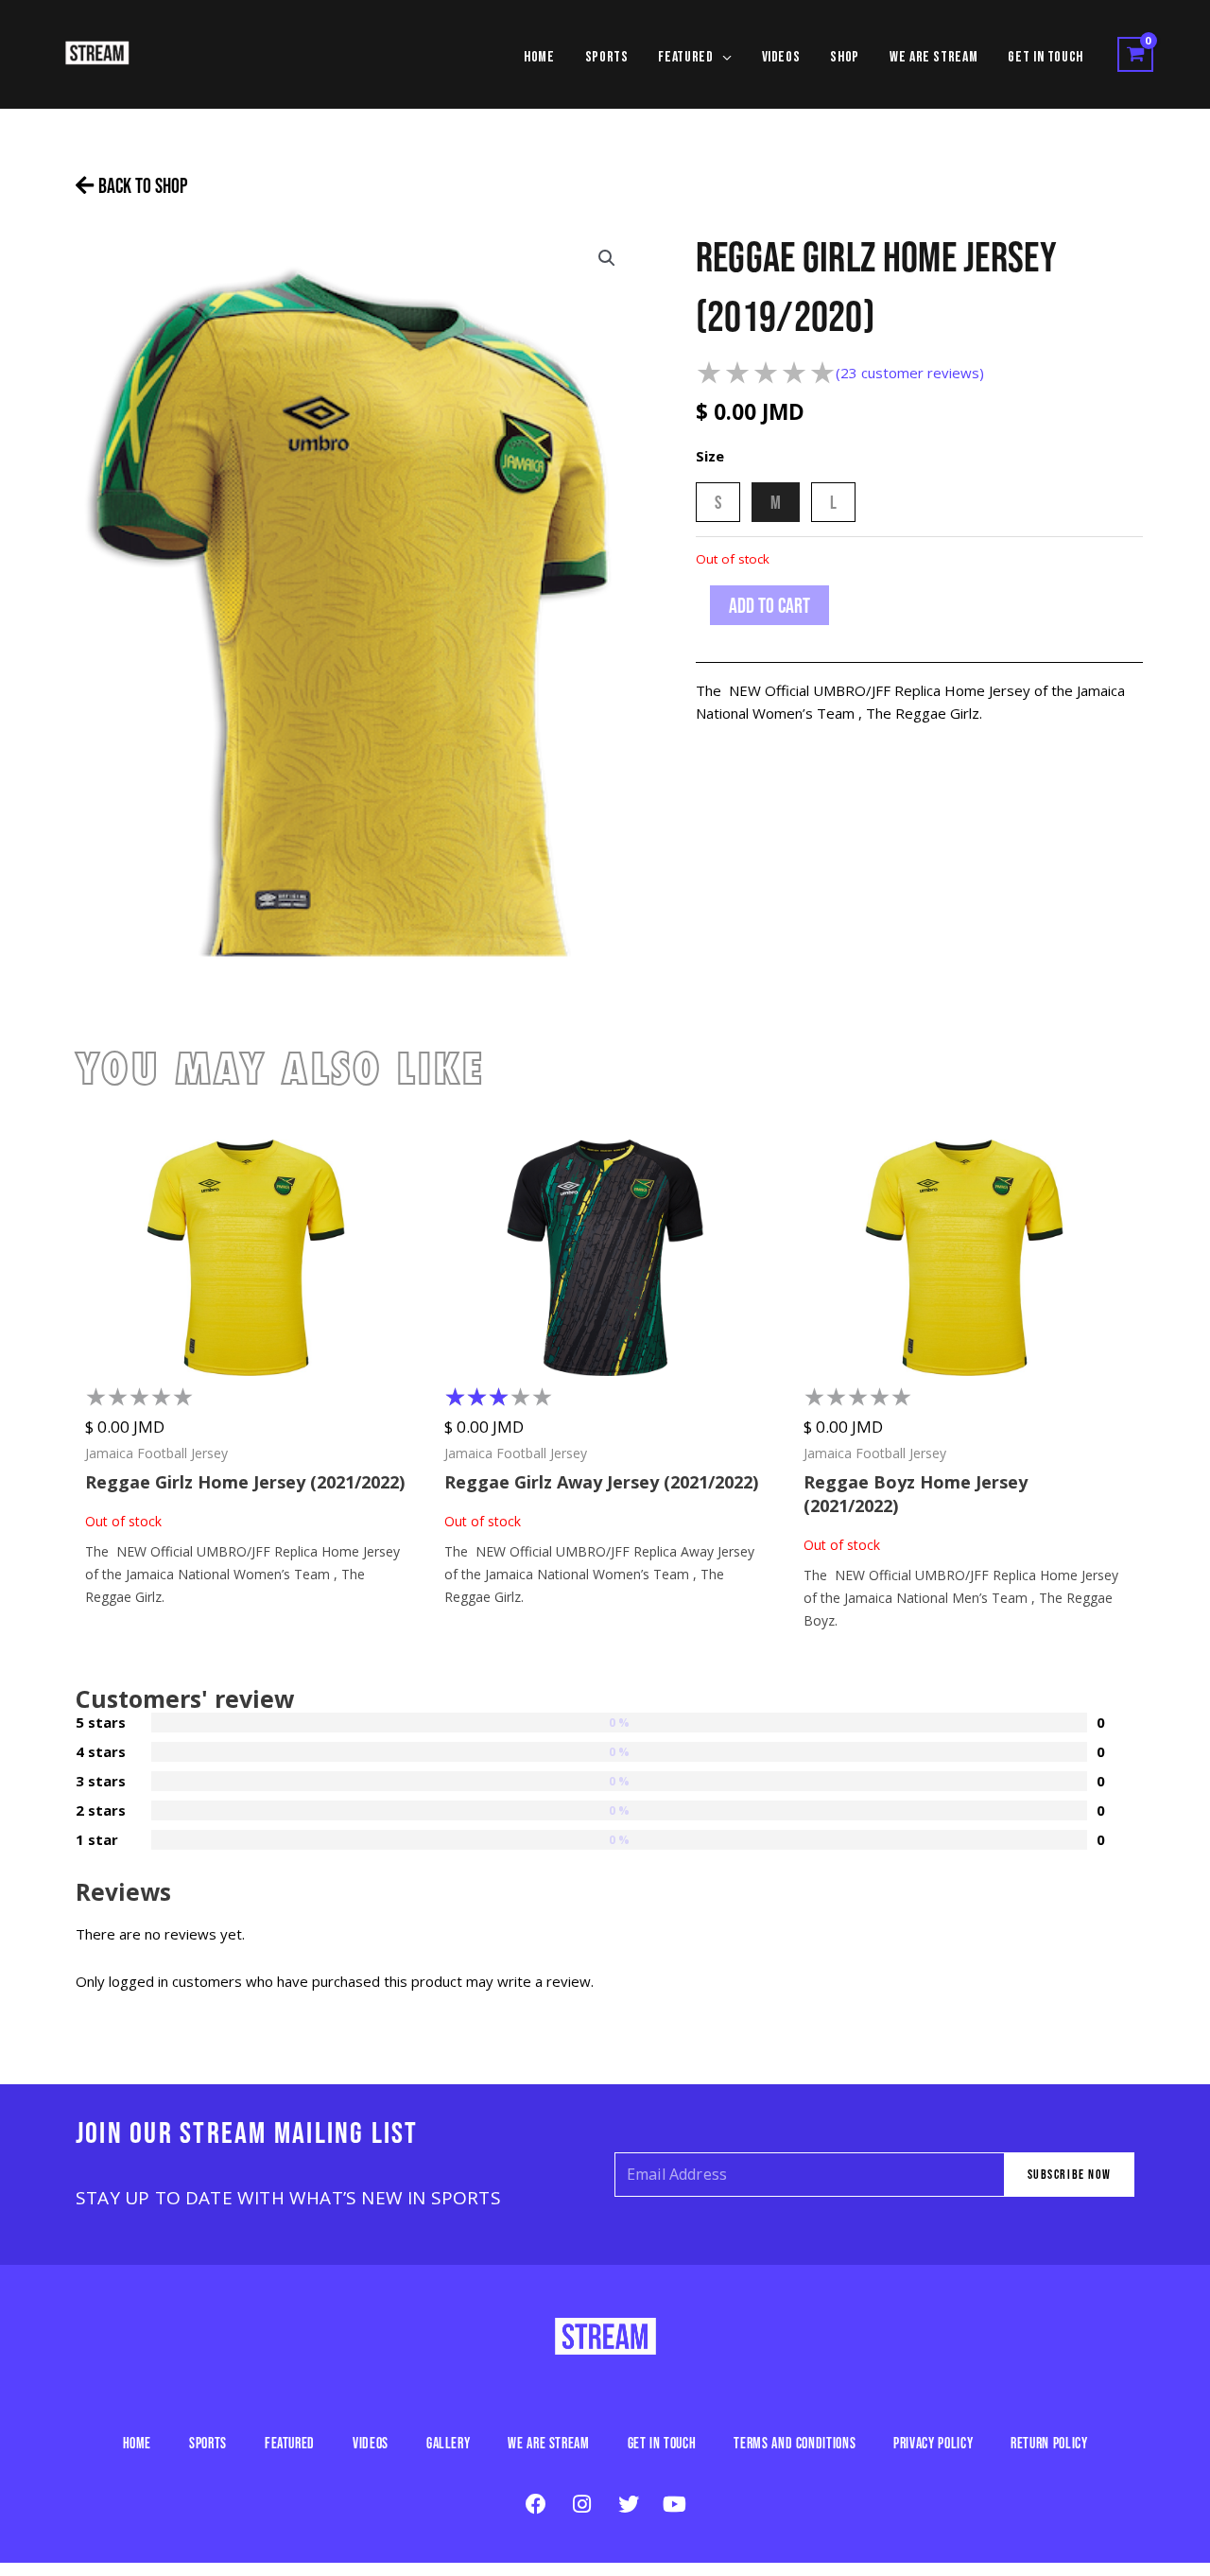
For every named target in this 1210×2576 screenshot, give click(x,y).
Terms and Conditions (795, 2443)
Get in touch (662, 2443)
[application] (723, 58)
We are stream (548, 2443)
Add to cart (769, 605)
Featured (290, 2443)
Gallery (448, 2443)
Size (710, 456)
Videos (371, 2443)
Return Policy (1049, 2443)
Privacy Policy (933, 2443)
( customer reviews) (910, 373)
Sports (208, 2443)
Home (138, 2443)
